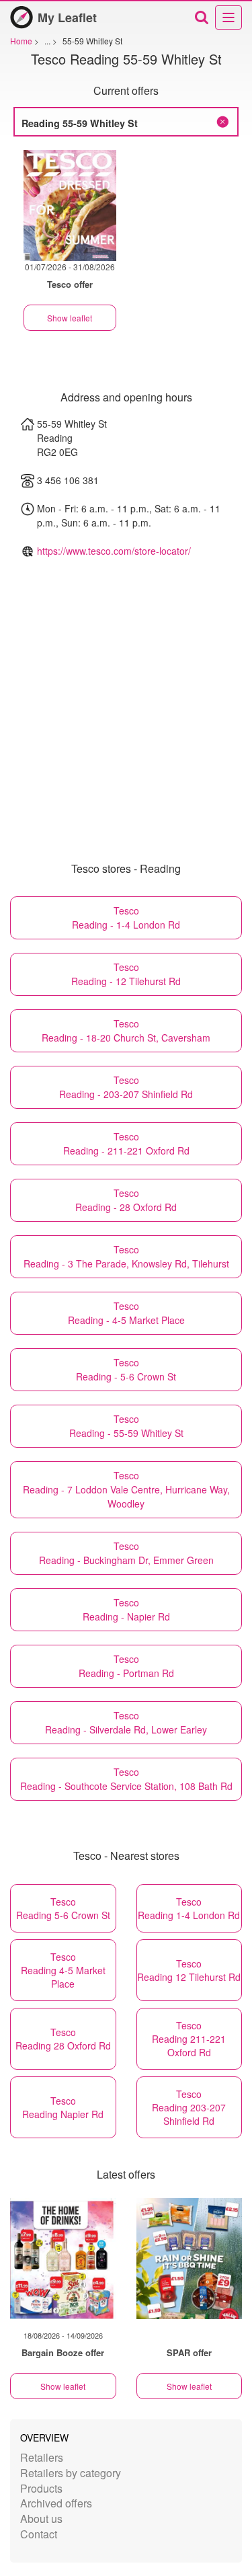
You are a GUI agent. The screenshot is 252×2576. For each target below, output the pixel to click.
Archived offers (56, 2503)
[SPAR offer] (190, 2259)
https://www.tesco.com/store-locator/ (114, 551)
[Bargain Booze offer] (63, 2259)
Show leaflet (70, 318)
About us (41, 2519)
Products (41, 2488)
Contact (39, 2534)
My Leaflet (67, 17)
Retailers (42, 2457)
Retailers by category (71, 2473)
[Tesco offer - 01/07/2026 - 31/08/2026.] (70, 205)
